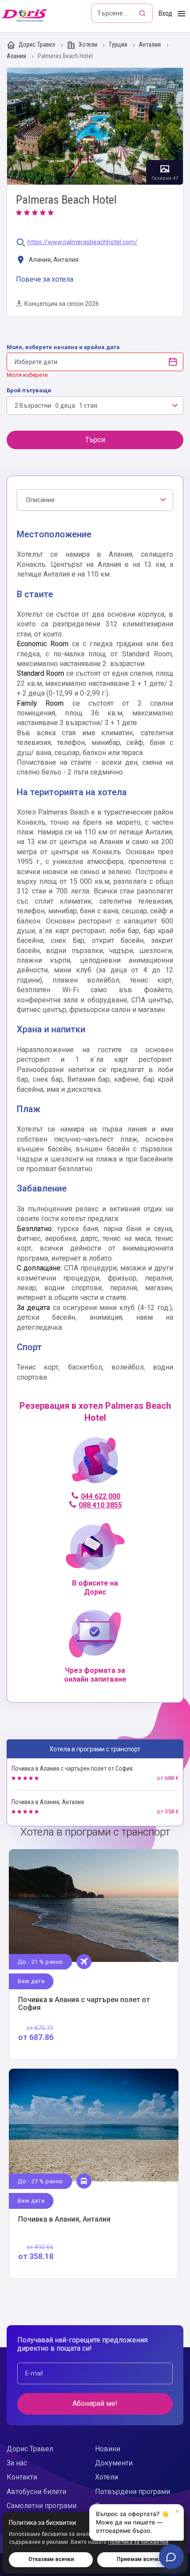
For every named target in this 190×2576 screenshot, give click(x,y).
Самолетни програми (42, 2506)
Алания (17, 56)
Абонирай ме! (95, 2403)
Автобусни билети (36, 2492)
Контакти (22, 2477)
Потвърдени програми (133, 2492)
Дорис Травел (37, 45)
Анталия (150, 45)
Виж (94, 1954)
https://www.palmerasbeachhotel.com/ (82, 242)
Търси (95, 440)
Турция (119, 45)
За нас (17, 2463)
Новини (108, 2449)
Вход (165, 13)
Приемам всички (139, 2559)
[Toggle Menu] (181, 14)
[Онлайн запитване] (171, 2557)
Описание (40, 500)
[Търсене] (143, 13)
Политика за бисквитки (138, 2542)
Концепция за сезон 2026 (62, 304)
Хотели (88, 45)
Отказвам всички (51, 2559)
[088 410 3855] (95, 1464)
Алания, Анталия (53, 260)
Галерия (95, 126)
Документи (114, 2463)
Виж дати (31, 1981)
